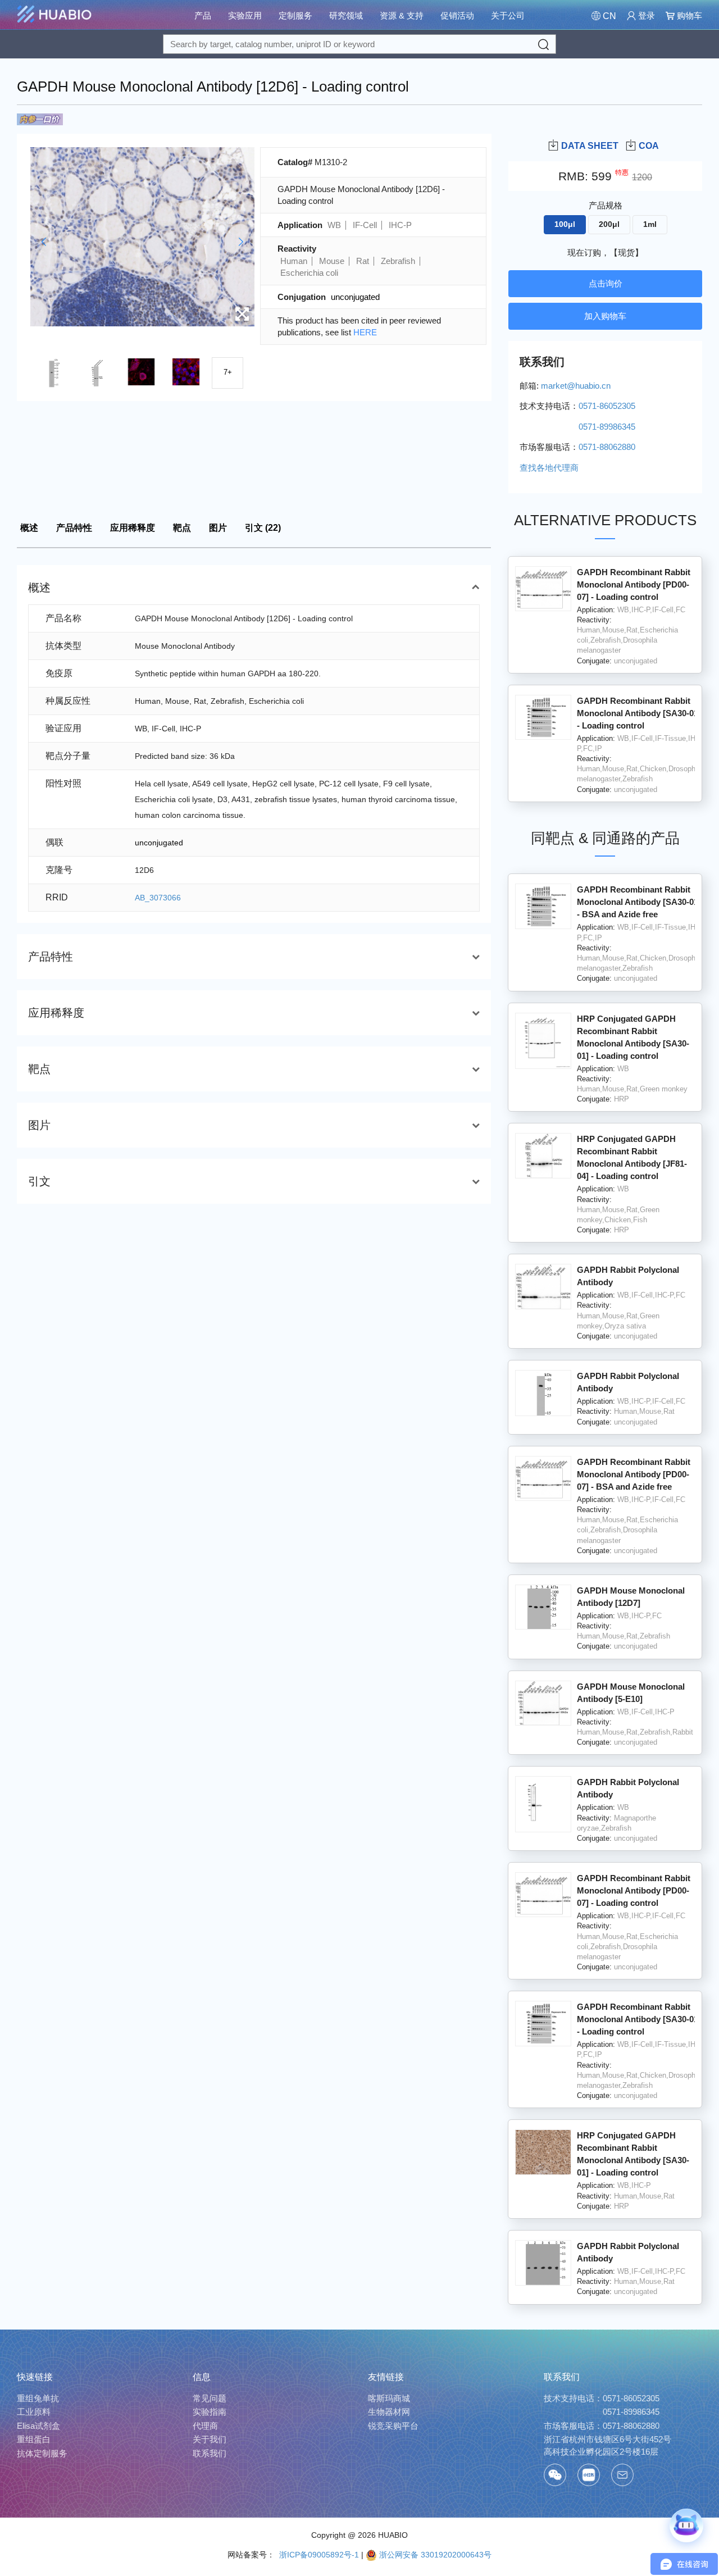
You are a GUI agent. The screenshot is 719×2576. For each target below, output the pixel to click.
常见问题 (210, 2398)
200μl (609, 224)
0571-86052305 (631, 2398)
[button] (44, 242)
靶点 (182, 528)
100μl (565, 224)
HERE (365, 332)
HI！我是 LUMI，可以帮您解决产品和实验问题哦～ (630, 2486)
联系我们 (210, 2453)
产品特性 (74, 528)
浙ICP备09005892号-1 (318, 2555)
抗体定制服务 (42, 2453)
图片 (218, 528)
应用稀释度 (133, 528)
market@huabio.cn (576, 386)
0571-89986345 (631, 2412)
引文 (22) (263, 528)
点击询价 (606, 283)
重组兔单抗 (38, 2398)
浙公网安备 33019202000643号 (434, 2555)
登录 (645, 15)
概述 (29, 528)
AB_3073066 (158, 898)
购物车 (688, 15)
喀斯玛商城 (389, 2398)
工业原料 (34, 2412)
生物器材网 (389, 2412)
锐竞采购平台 (393, 2426)
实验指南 (210, 2412)
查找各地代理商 (549, 468)
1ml (650, 224)
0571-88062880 (631, 2426)
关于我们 (210, 2439)
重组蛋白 (34, 2439)
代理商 (205, 2426)
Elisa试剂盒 (38, 2426)
